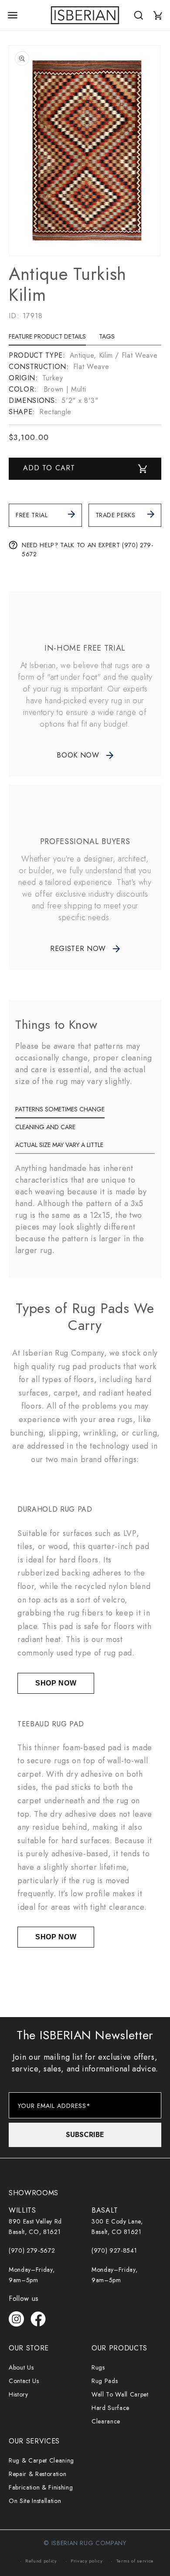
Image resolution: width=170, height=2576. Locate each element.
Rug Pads (105, 2381)
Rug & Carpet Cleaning (41, 2460)
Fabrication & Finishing (41, 2487)
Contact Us (24, 2381)
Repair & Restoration (37, 2474)
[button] (13, 15)
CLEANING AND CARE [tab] (45, 1127)
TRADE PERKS (116, 515)
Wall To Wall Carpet (120, 2394)
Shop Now (56, 1683)
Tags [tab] (107, 336)
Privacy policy (87, 2561)
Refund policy (41, 2561)
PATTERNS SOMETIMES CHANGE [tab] (60, 1109)
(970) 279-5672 (32, 2250)
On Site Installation (35, 2501)
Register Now (78, 949)
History (19, 2394)
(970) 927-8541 (114, 2250)
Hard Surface (110, 2408)
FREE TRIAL (32, 515)
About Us (21, 2367)
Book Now (78, 755)
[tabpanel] (85, 384)
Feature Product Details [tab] (47, 336)
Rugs (98, 2367)
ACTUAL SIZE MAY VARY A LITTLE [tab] (59, 1145)
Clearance (106, 2421)
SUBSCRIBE (85, 2135)
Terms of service (135, 2561)
